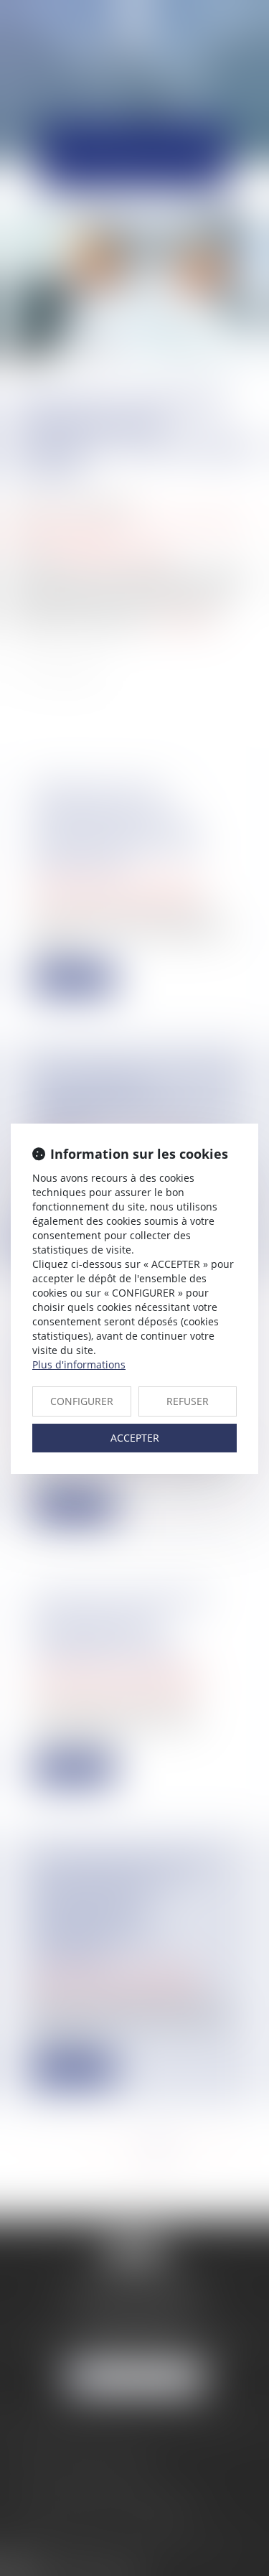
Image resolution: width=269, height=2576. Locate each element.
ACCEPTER (135, 1438)
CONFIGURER (82, 1401)
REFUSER (188, 1401)
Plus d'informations (79, 1364)
